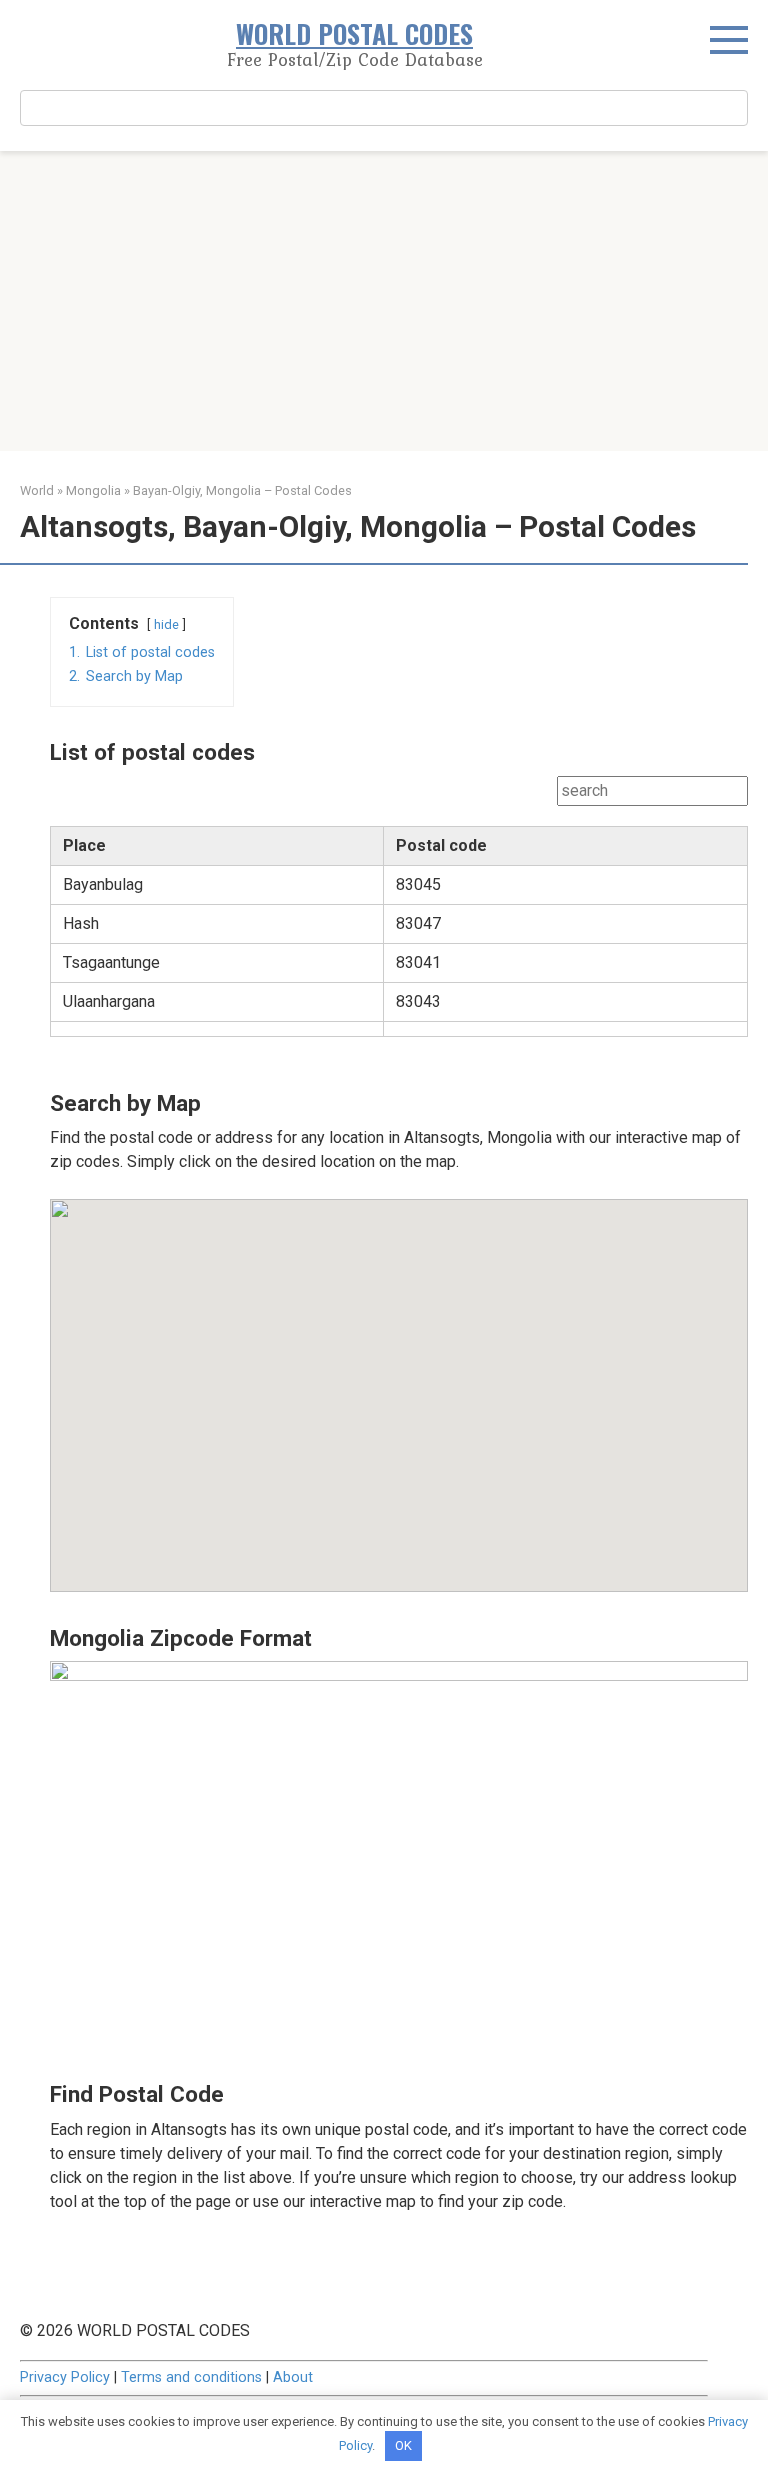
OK (403, 2445)
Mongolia (93, 490)
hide (166, 624)
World (37, 490)
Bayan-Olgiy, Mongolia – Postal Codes (242, 490)
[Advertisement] (384, 301)
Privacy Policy (65, 2377)
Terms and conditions (191, 2377)
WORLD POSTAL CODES (354, 33)
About (293, 2377)
